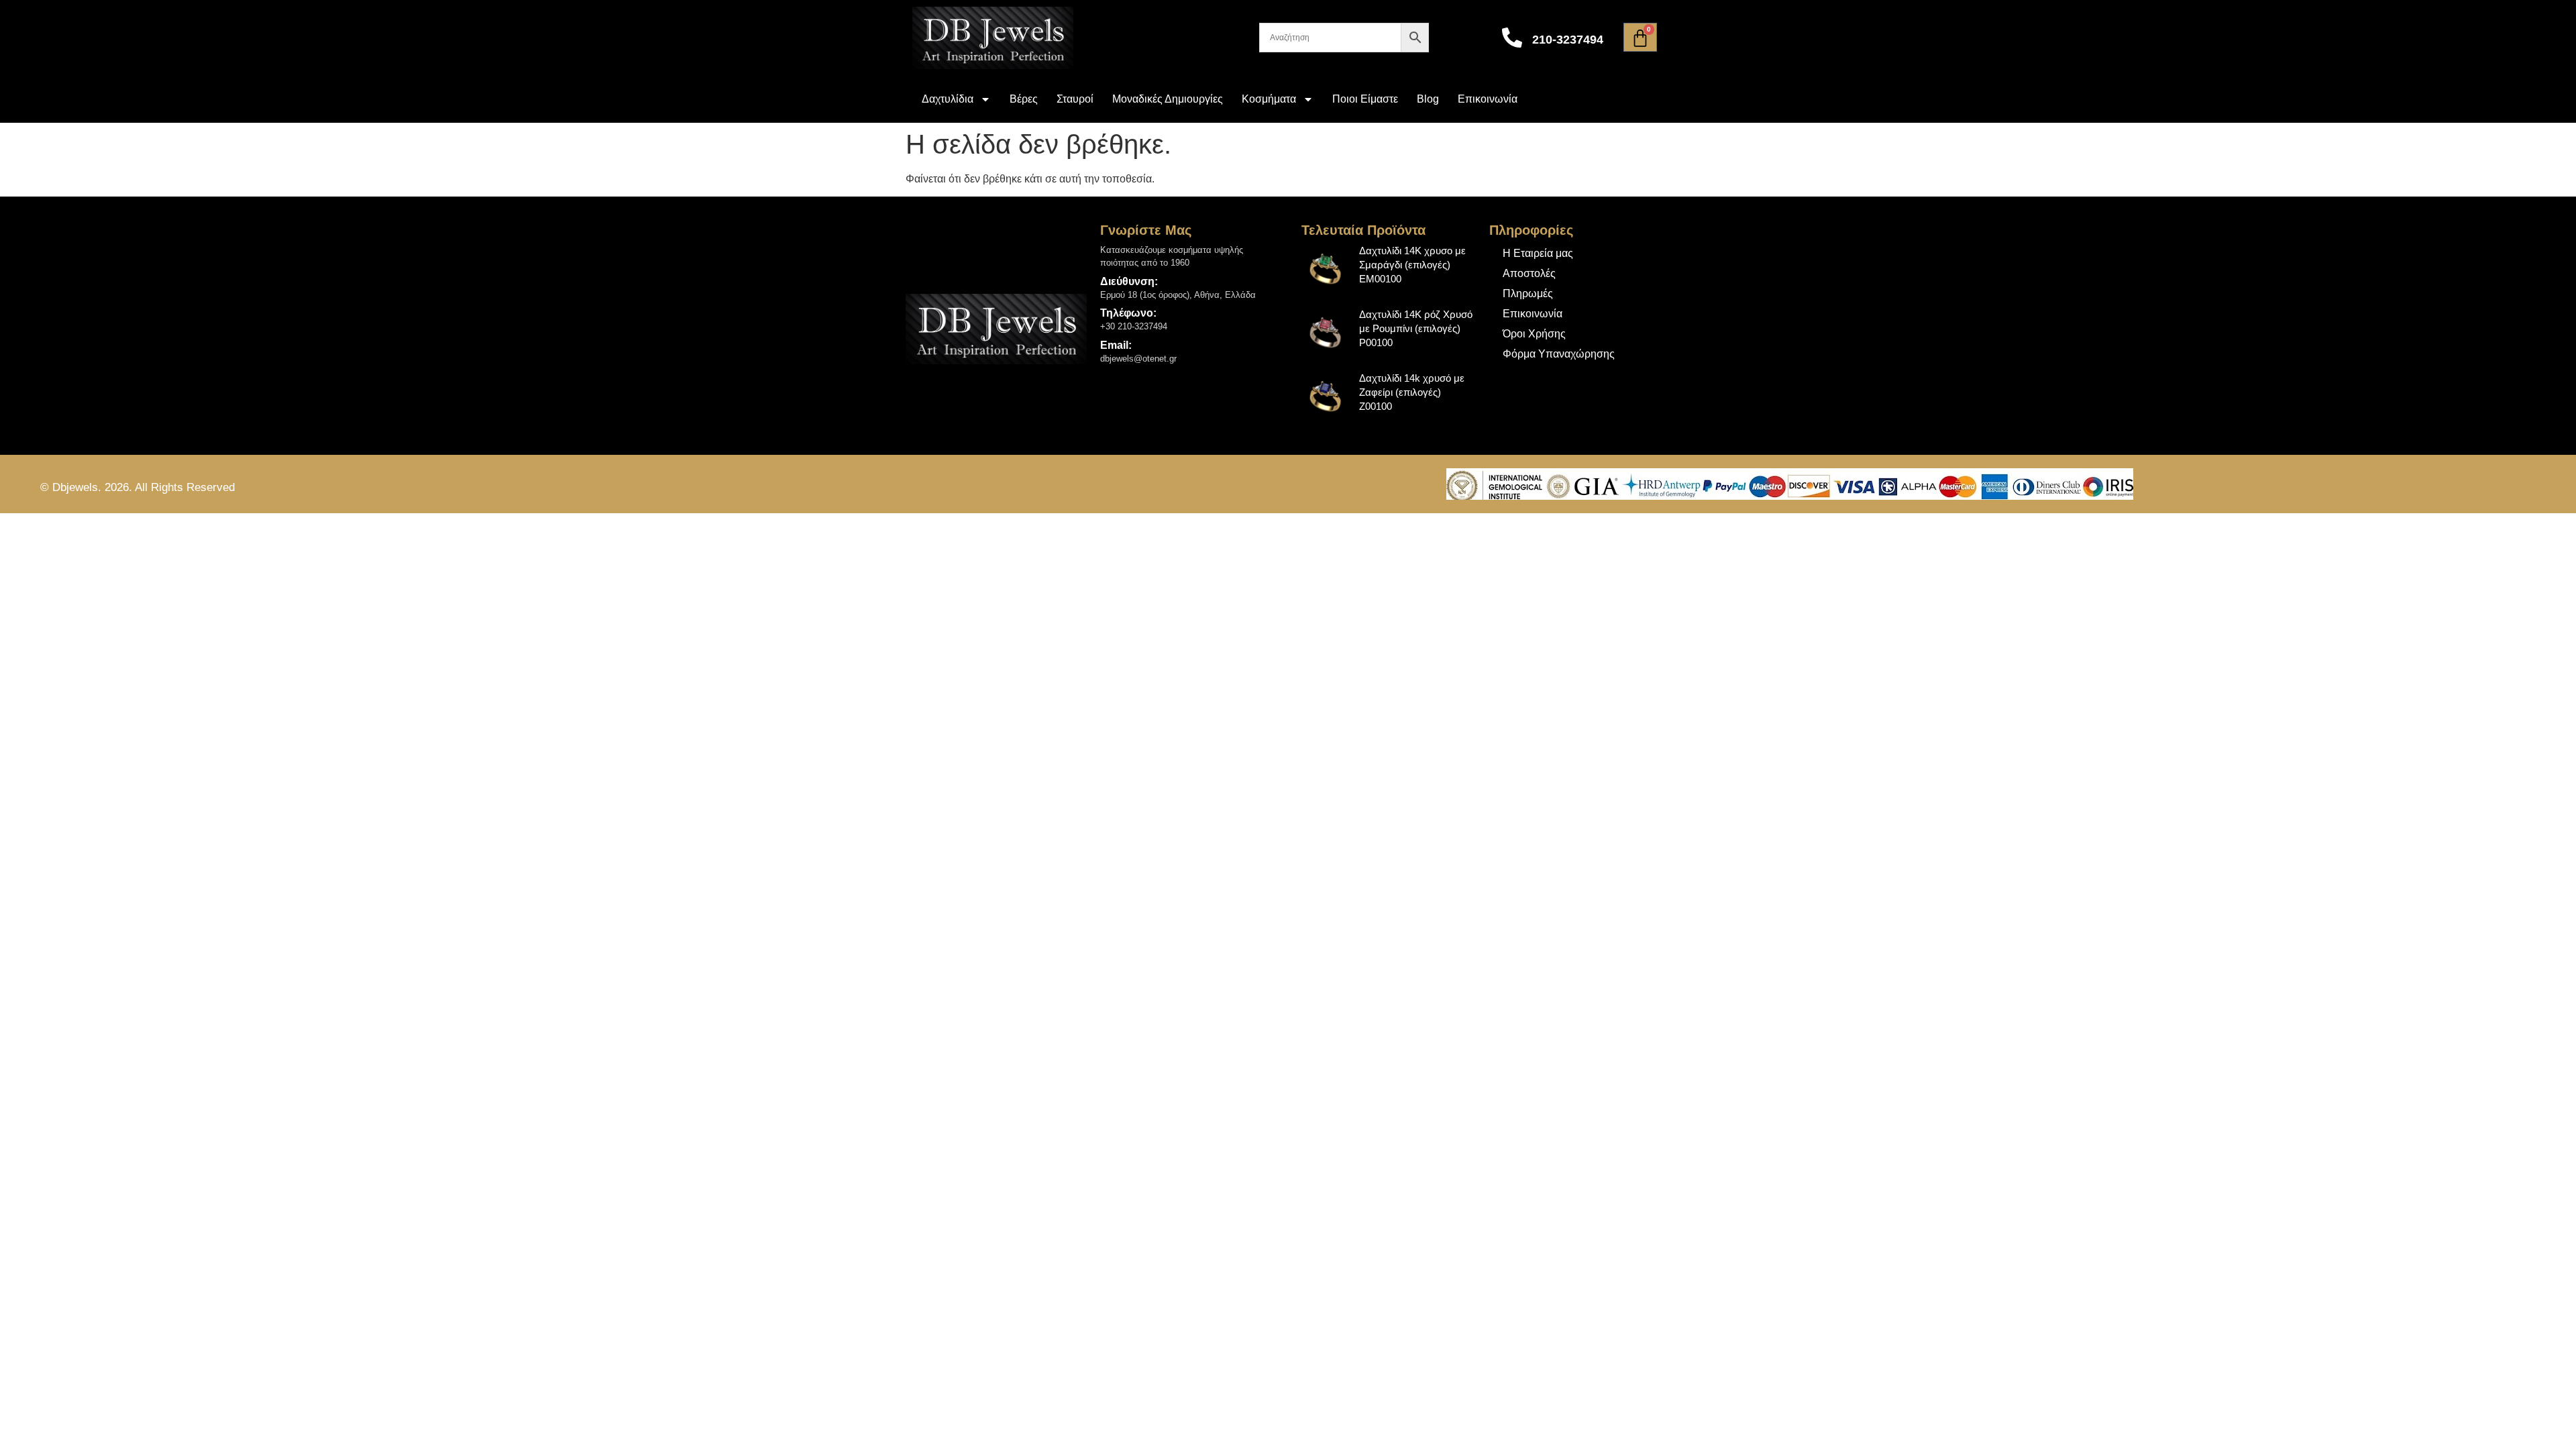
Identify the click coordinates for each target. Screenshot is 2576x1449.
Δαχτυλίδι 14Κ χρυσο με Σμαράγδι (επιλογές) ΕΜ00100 (1412, 265)
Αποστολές (1529, 273)
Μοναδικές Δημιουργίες (1168, 99)
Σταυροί (1075, 99)
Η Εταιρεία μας (1538, 253)
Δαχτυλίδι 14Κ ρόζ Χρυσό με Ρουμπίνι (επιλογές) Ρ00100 (1416, 328)
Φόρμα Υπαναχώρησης (1559, 354)
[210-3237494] (1512, 38)
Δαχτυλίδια (948, 99)
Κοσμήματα (1269, 99)
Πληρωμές (1528, 293)
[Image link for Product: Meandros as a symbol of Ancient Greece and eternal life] (1326, 268)
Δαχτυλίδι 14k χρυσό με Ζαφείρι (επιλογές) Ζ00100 (1412, 392)
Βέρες (1024, 99)
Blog (1428, 99)
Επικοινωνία (1488, 99)
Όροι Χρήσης (1534, 334)
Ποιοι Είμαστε (1365, 99)
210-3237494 (1568, 40)
